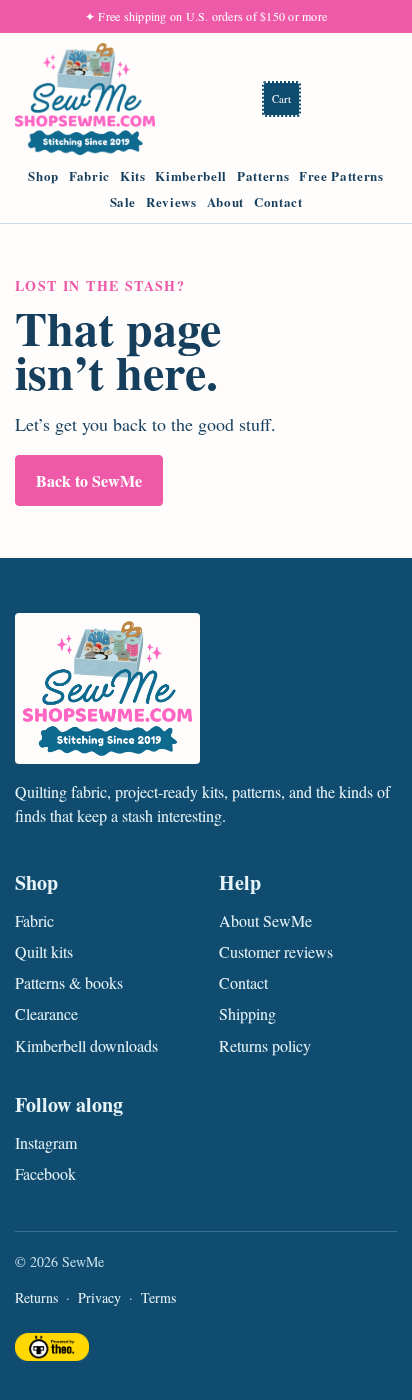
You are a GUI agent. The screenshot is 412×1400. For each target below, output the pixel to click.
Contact (278, 202)
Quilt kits (44, 951)
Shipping (247, 1013)
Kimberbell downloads (86, 1045)
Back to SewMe (89, 480)
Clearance (46, 1013)
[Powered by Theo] (52, 1349)
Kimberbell (191, 176)
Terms (158, 1297)
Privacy (99, 1297)
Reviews (171, 202)
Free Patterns (341, 176)
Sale (123, 202)
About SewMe (265, 920)
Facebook (45, 1173)
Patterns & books (69, 982)
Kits (133, 176)
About (225, 202)
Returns (36, 1297)
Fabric (89, 176)
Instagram (46, 1142)
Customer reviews (276, 951)
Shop (43, 176)
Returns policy (265, 1045)
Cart (281, 98)
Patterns (263, 176)
